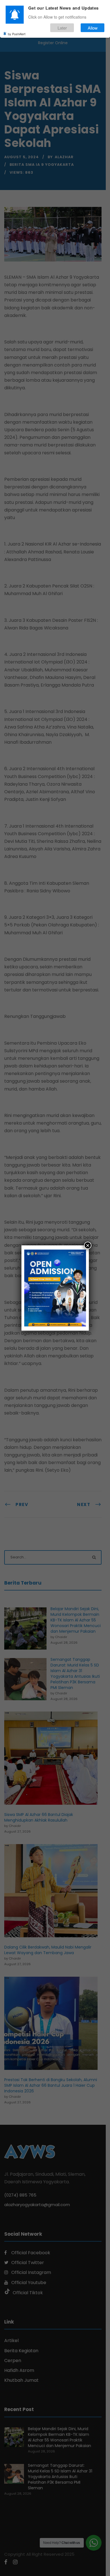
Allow (93, 28)
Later (62, 28)
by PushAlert (17, 34)
